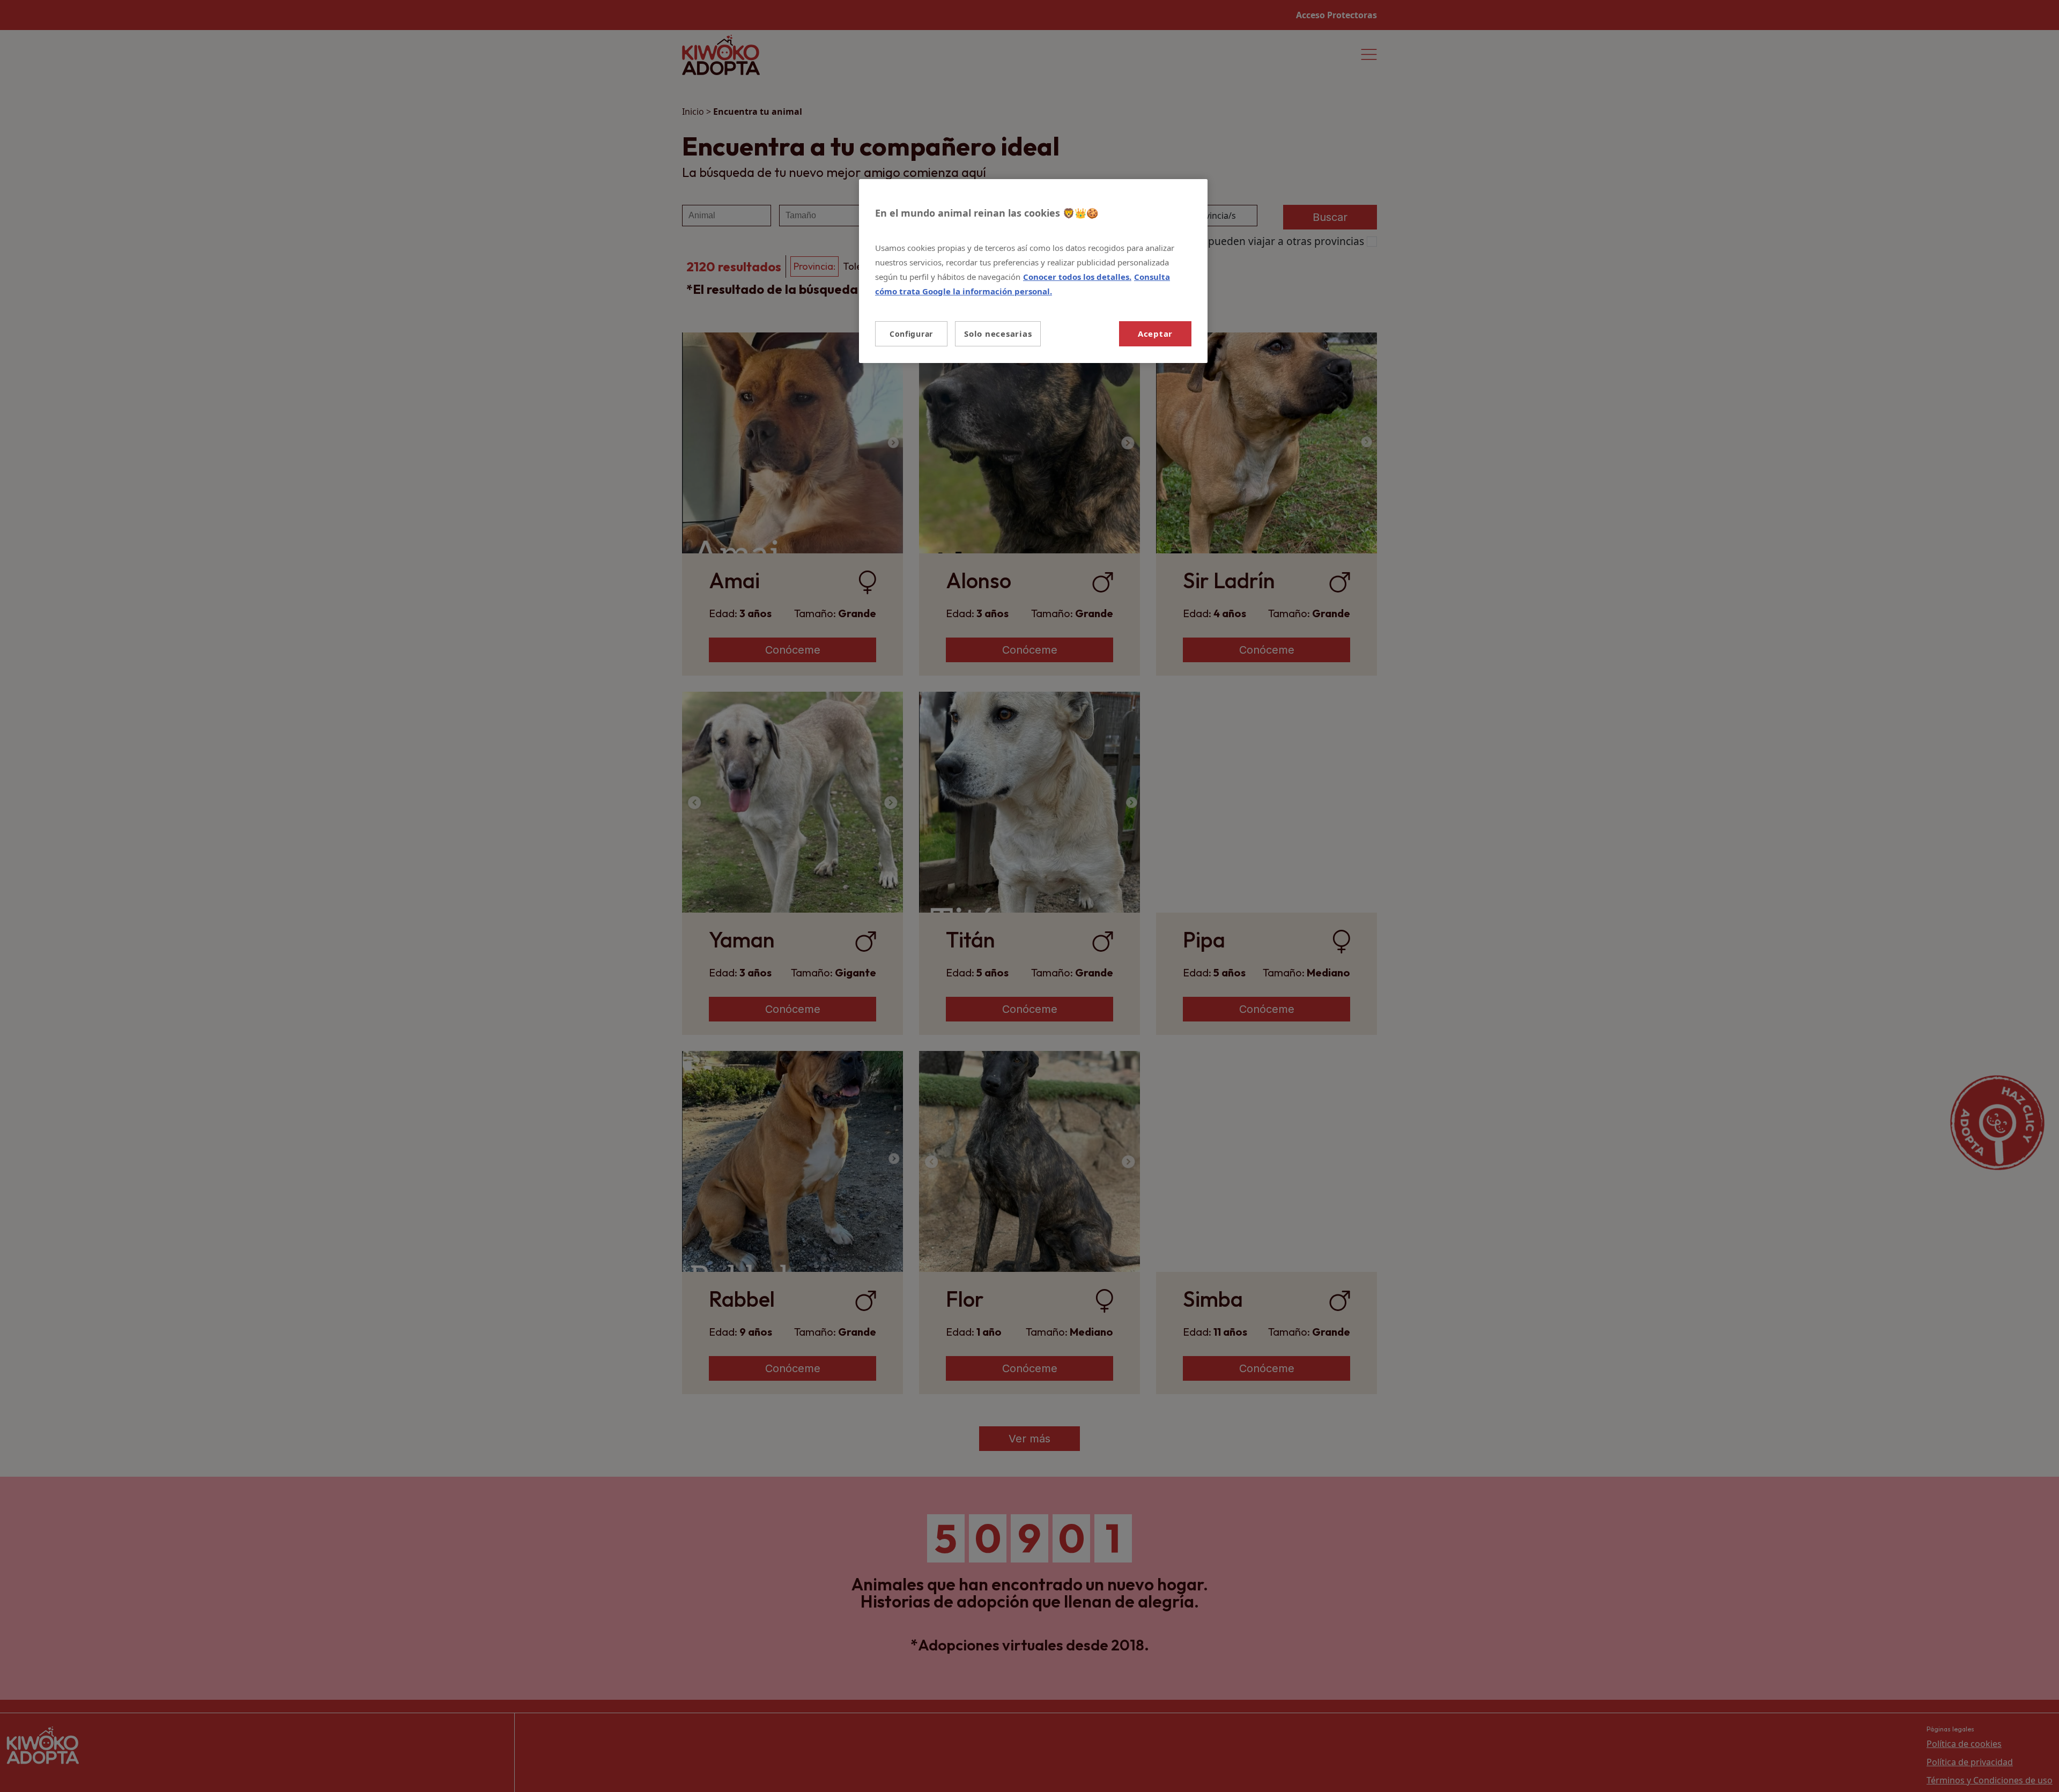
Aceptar (1155, 334)
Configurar (911, 334)
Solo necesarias (998, 334)
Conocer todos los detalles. (1077, 277)
